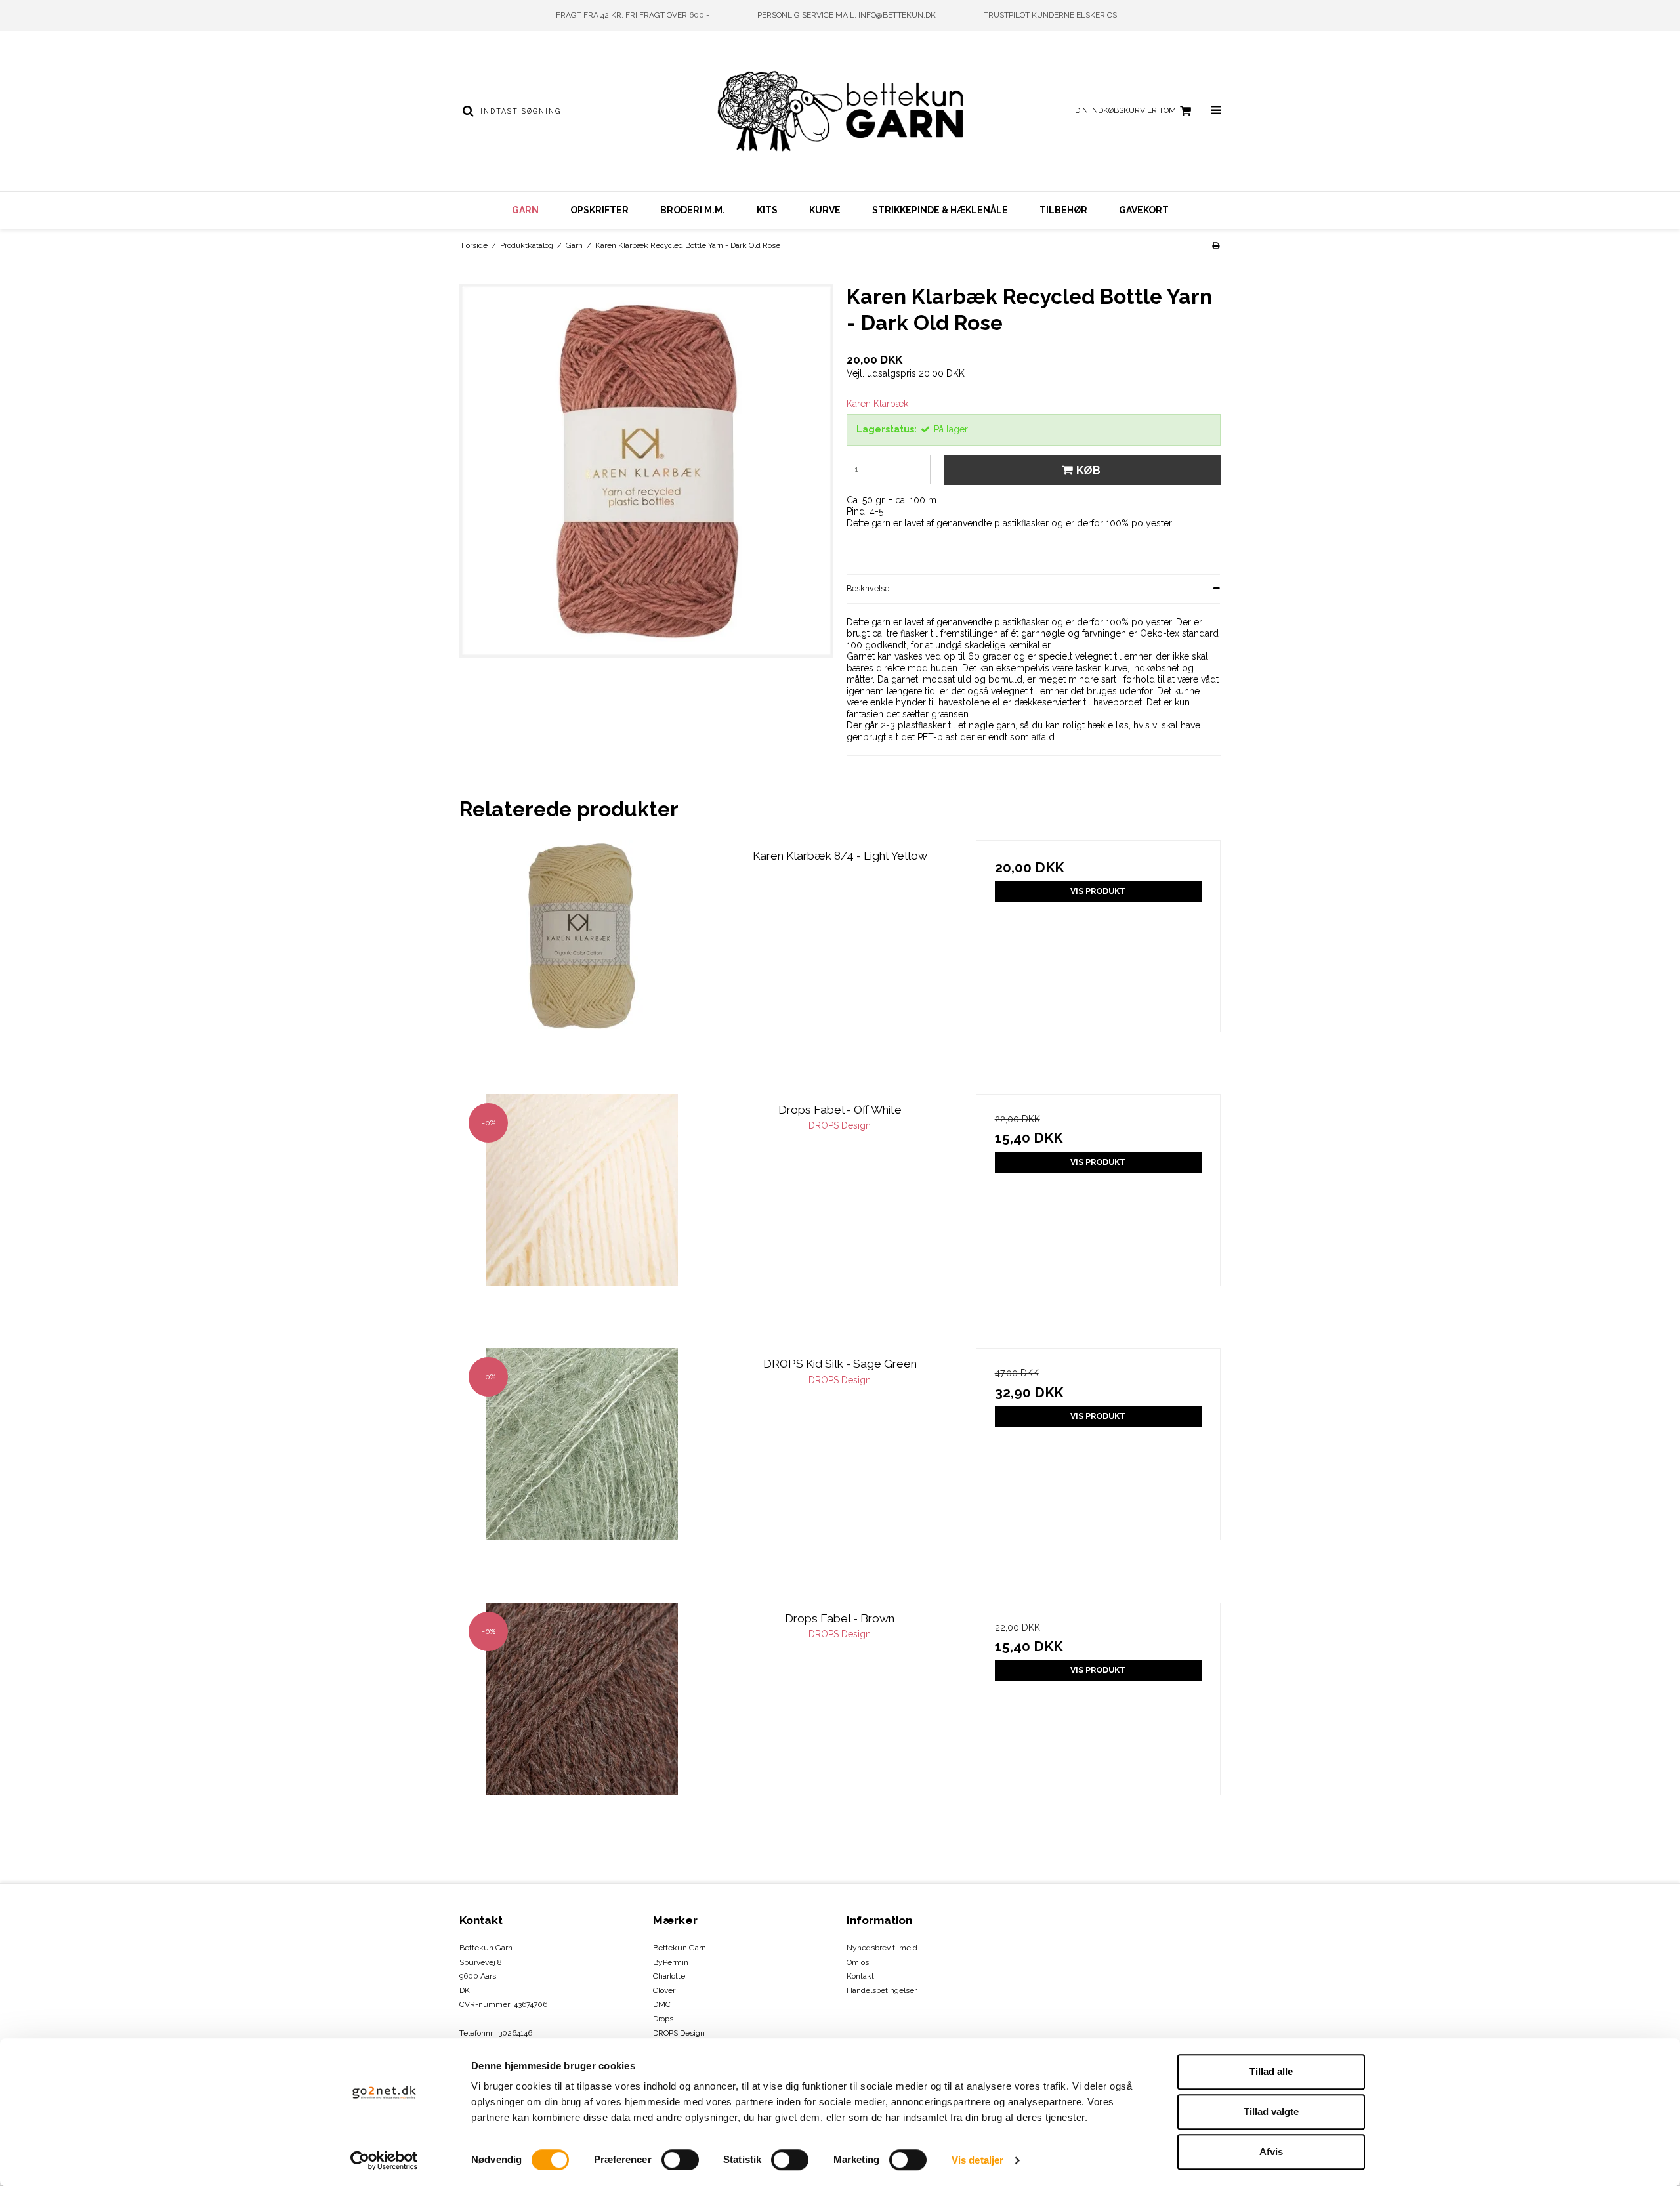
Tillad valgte (1271, 2112)
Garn (525, 210)
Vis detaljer (977, 2160)
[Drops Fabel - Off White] (582, 1216)
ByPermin (671, 1962)
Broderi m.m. (693, 210)
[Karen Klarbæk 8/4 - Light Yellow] (582, 962)
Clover (664, 1990)
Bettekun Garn (680, 1948)
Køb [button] (1088, 470)
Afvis (1271, 2152)
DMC (662, 2004)
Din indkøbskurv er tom (1125, 110)
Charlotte (669, 1976)
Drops (663, 2019)
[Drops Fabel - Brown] (582, 1725)
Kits (767, 210)
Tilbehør (1063, 210)
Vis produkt (1098, 891)
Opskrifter (599, 210)
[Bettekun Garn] (840, 111)
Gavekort (1144, 210)
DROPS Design (679, 2033)
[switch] (680, 2160)
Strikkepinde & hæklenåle (940, 210)
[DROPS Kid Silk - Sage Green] (582, 1470)
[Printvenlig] (1216, 245)
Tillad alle (1271, 2071)
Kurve (825, 210)
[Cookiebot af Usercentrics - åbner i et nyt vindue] (384, 2160)
